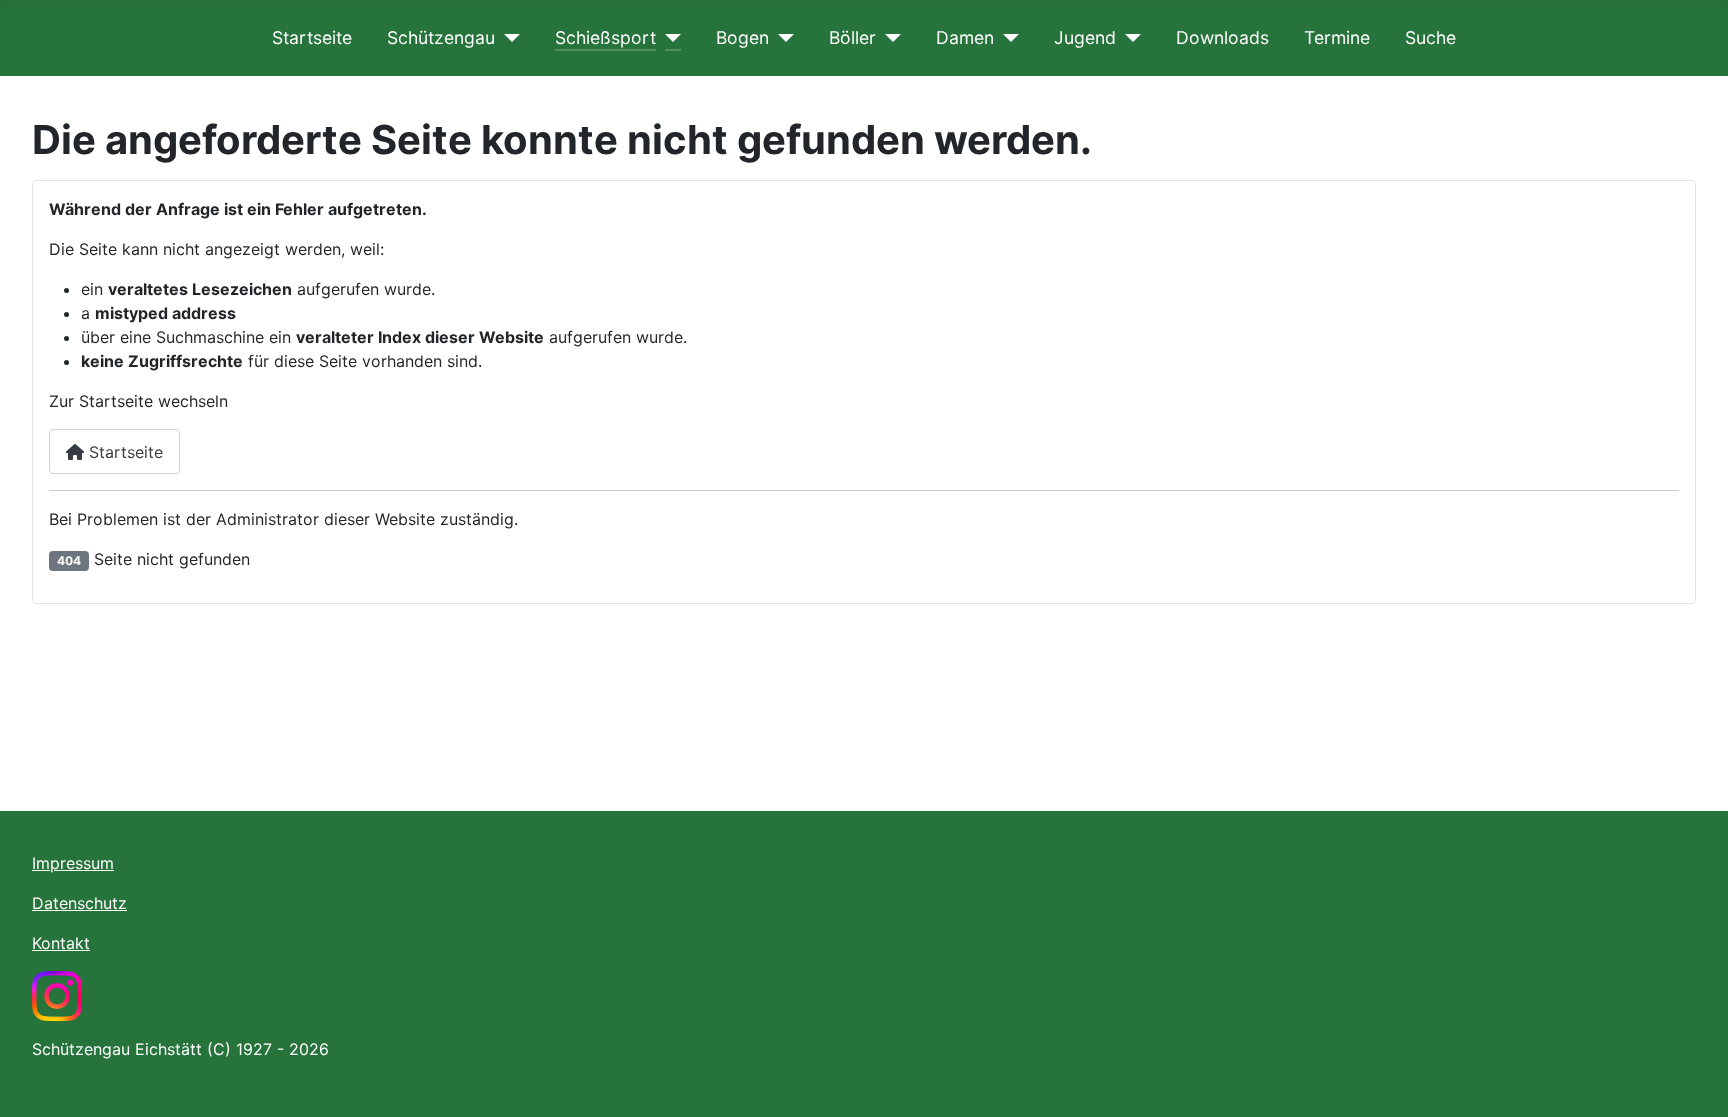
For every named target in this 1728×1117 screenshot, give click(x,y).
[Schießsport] (668, 38)
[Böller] (888, 38)
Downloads (1222, 37)
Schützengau (441, 37)
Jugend (1085, 37)
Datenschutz (79, 903)
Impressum (73, 863)
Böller (852, 37)
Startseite (312, 37)
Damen (965, 37)
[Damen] (1006, 38)
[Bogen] (781, 38)
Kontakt (61, 943)
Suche (1430, 37)
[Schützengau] (507, 38)
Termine (1337, 37)
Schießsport (605, 37)
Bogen (742, 37)
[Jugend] (1128, 38)
